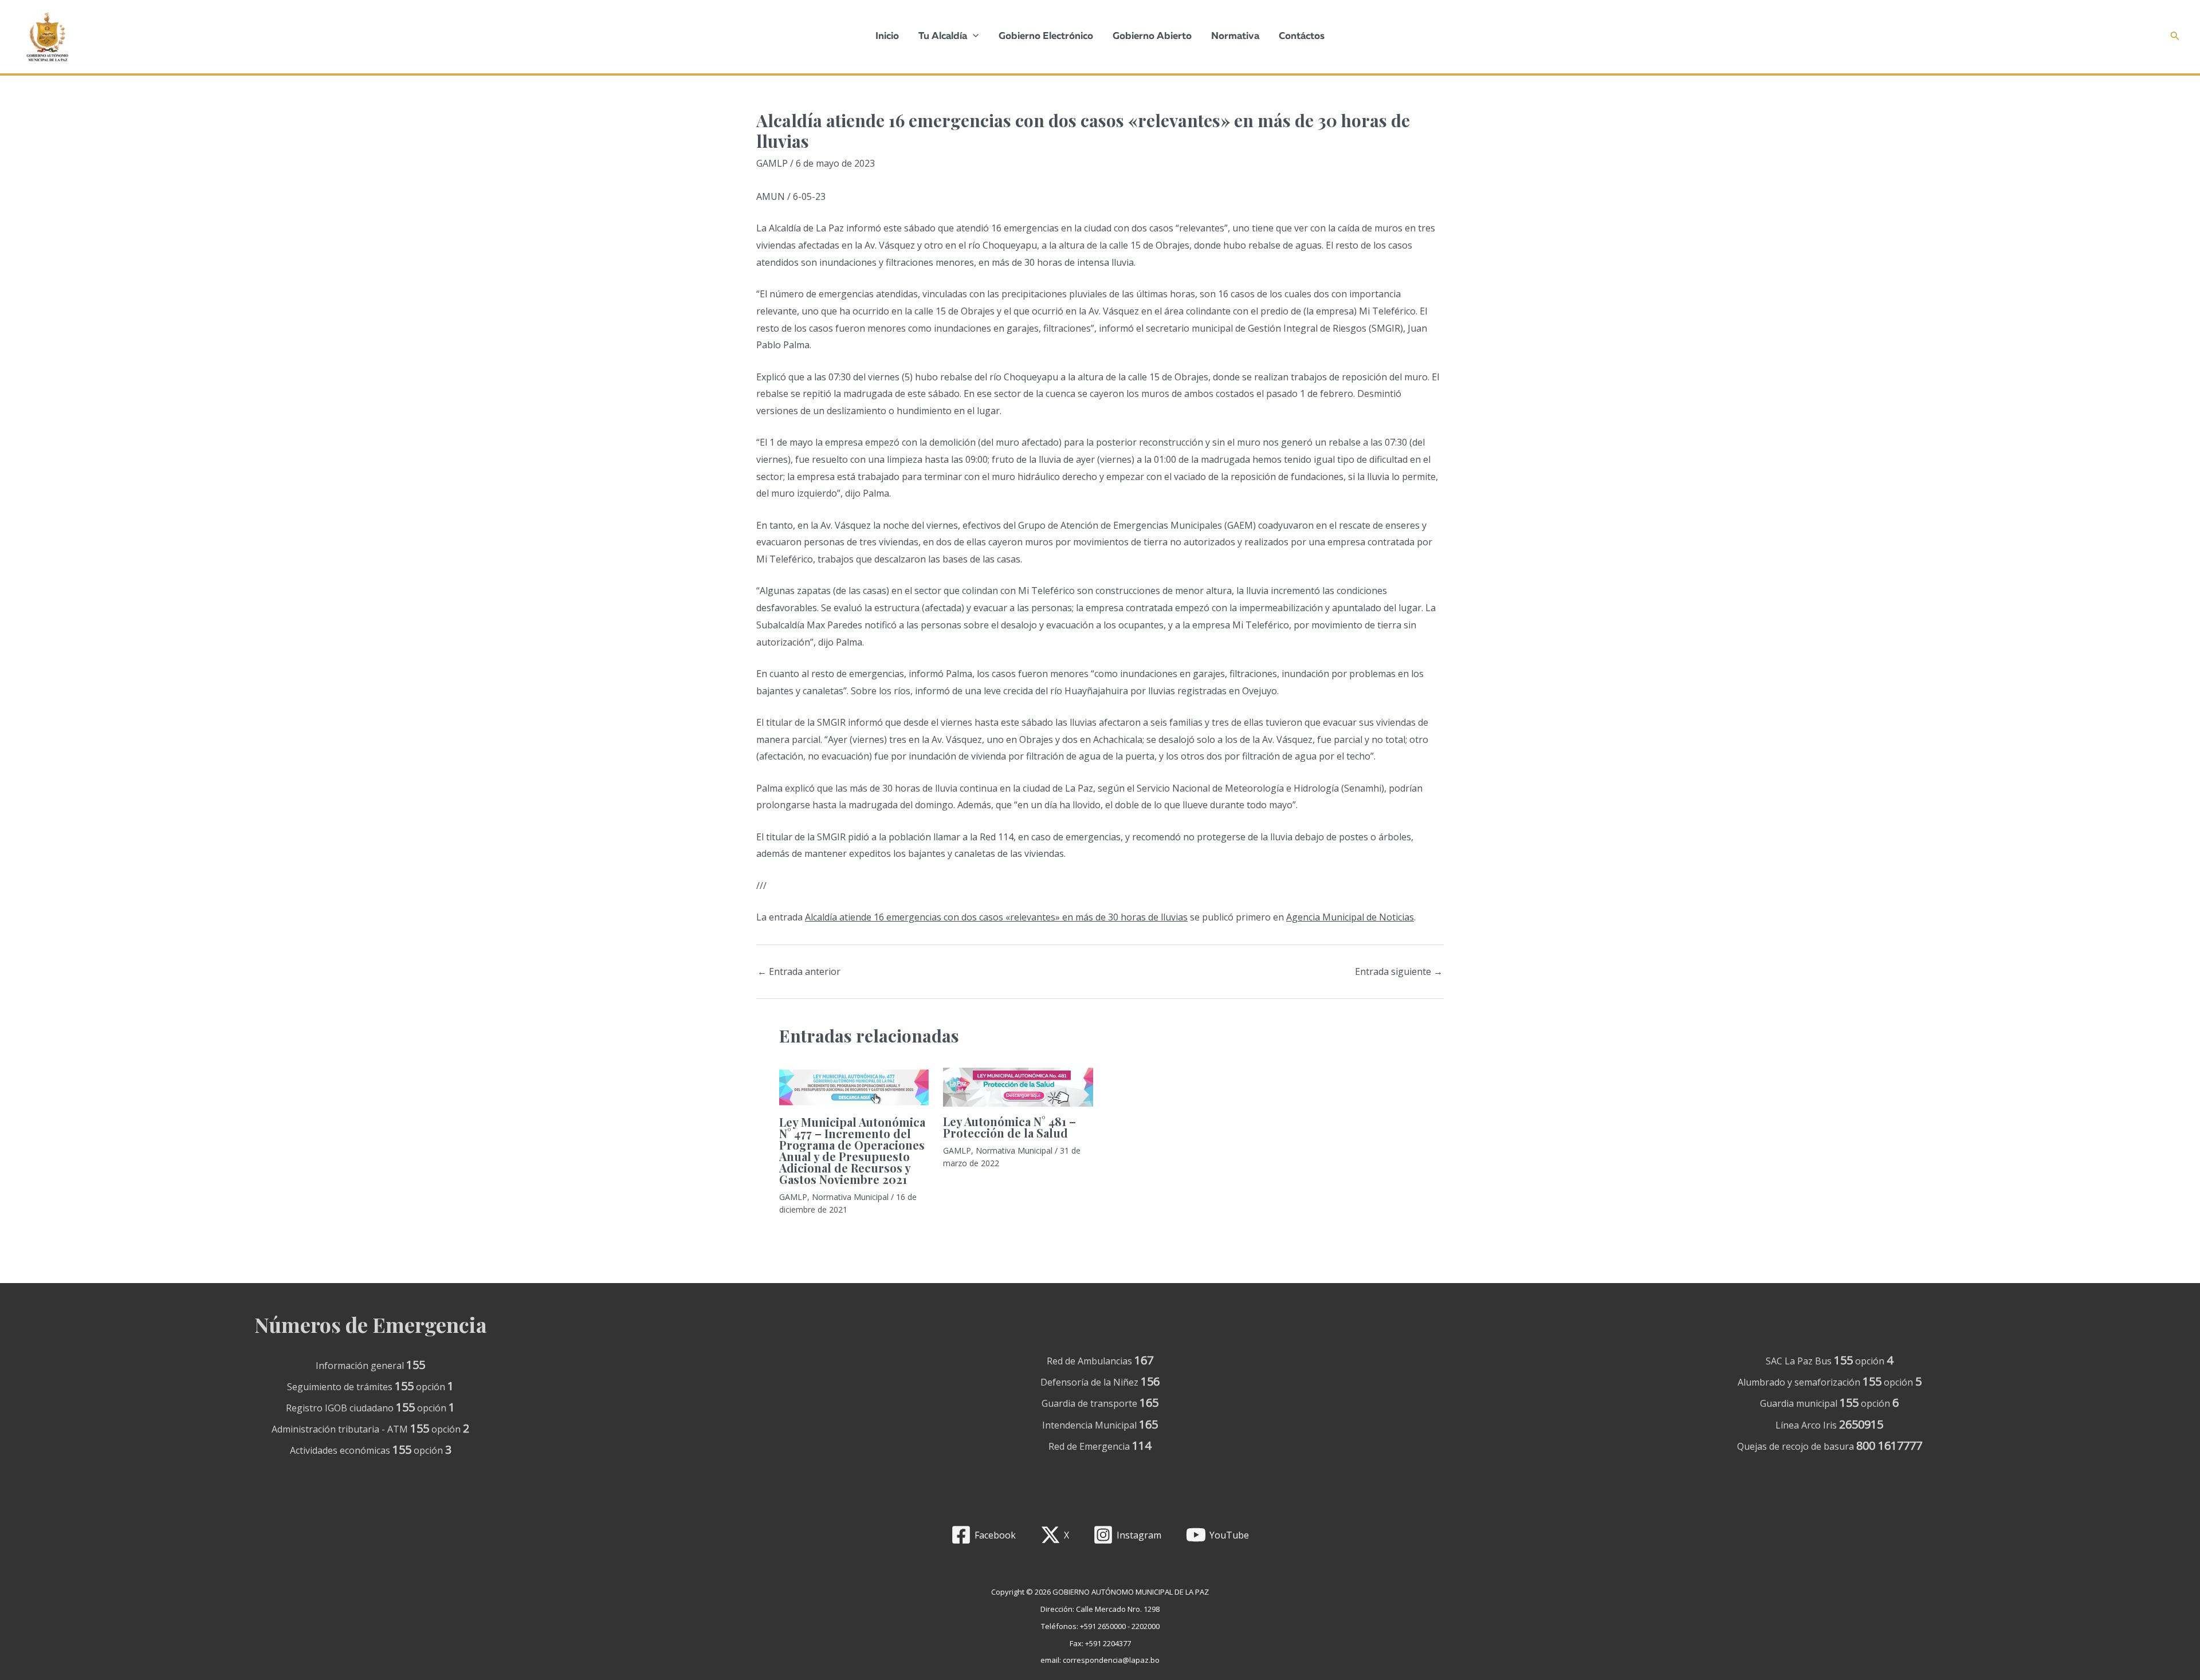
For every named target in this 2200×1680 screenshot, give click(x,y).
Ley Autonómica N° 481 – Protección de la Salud (1009, 1127)
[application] (973, 37)
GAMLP (772, 163)
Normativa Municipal (850, 1197)
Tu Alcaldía (943, 36)
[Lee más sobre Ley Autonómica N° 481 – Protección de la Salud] (1018, 1087)
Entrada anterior (799, 971)
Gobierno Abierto (1152, 36)
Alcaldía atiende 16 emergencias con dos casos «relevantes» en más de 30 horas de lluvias (996, 917)
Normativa (1235, 36)
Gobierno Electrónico (1046, 36)
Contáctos (1302, 36)
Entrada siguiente (1399, 971)
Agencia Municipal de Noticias (1350, 917)
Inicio (887, 36)
